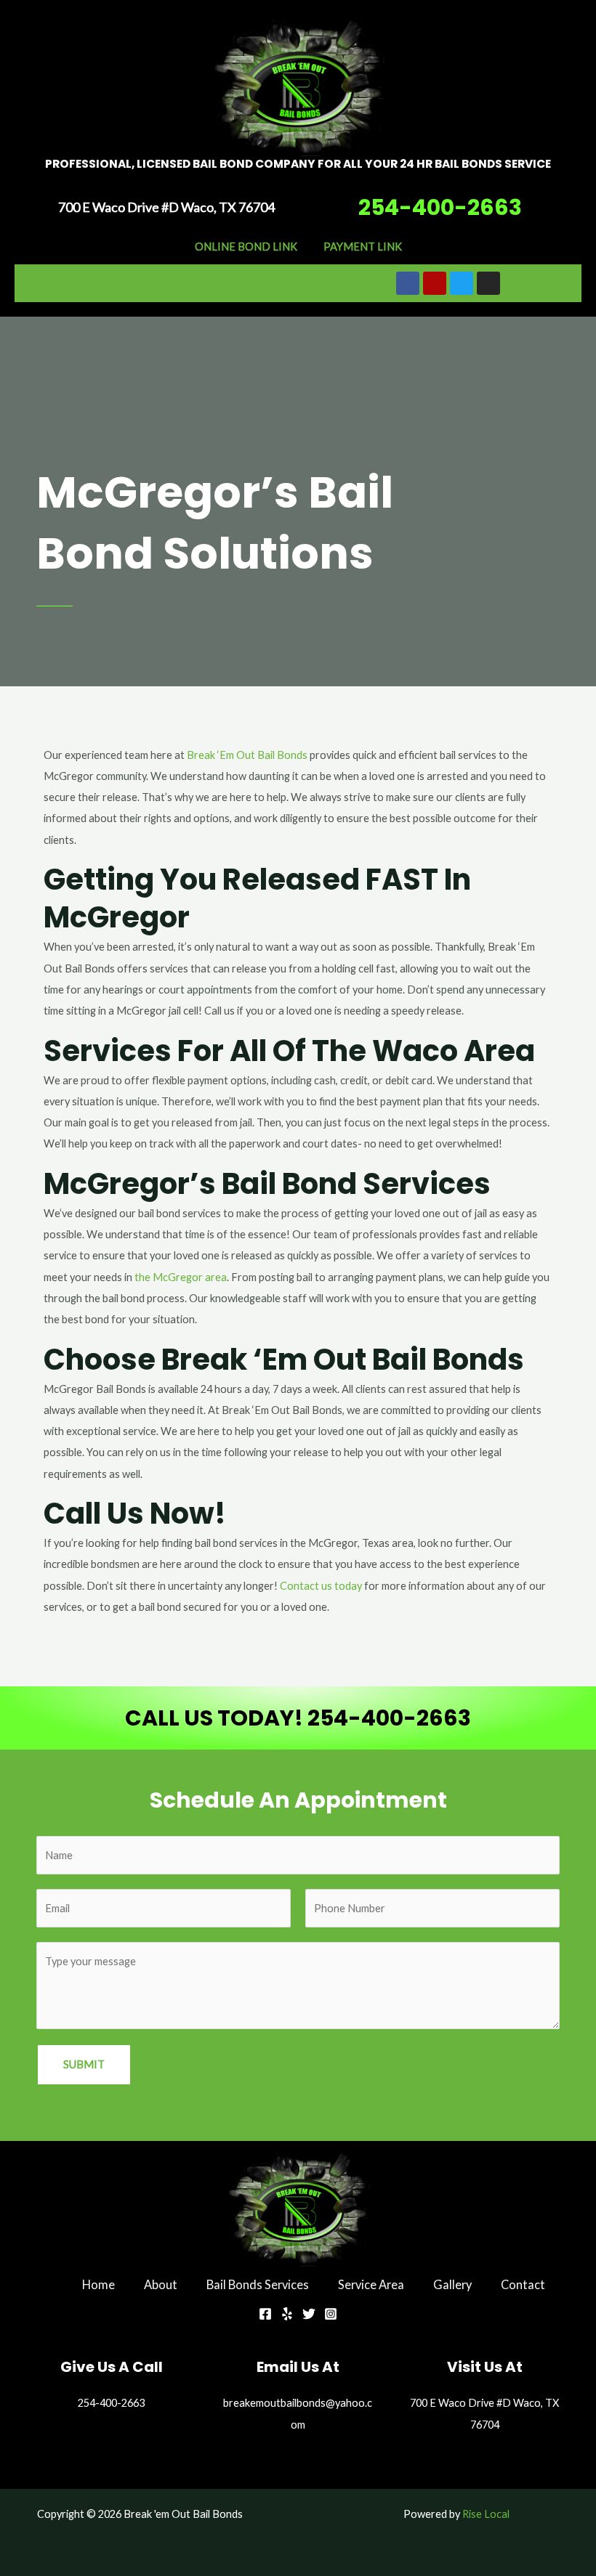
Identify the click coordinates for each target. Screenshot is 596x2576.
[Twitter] (309, 2314)
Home (98, 2284)
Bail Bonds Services (258, 2284)
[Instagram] (331, 2314)
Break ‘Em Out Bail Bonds (247, 755)
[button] (168, 283)
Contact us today (321, 1586)
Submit (84, 2064)
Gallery (452, 2284)
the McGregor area (181, 1277)
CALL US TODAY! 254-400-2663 (298, 1718)
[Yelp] (287, 2314)
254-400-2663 (440, 207)
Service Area (371, 2284)
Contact (523, 2284)
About (161, 2284)
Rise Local (486, 2514)
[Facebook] (265, 2314)
